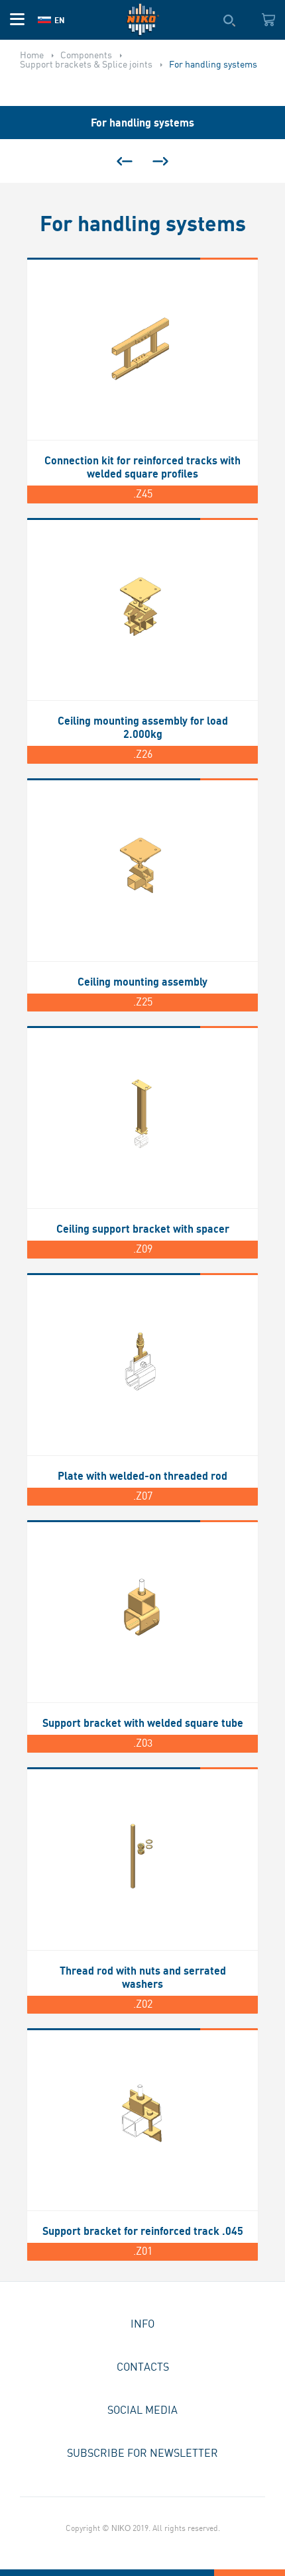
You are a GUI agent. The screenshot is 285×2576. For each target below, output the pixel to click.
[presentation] (125, 161)
